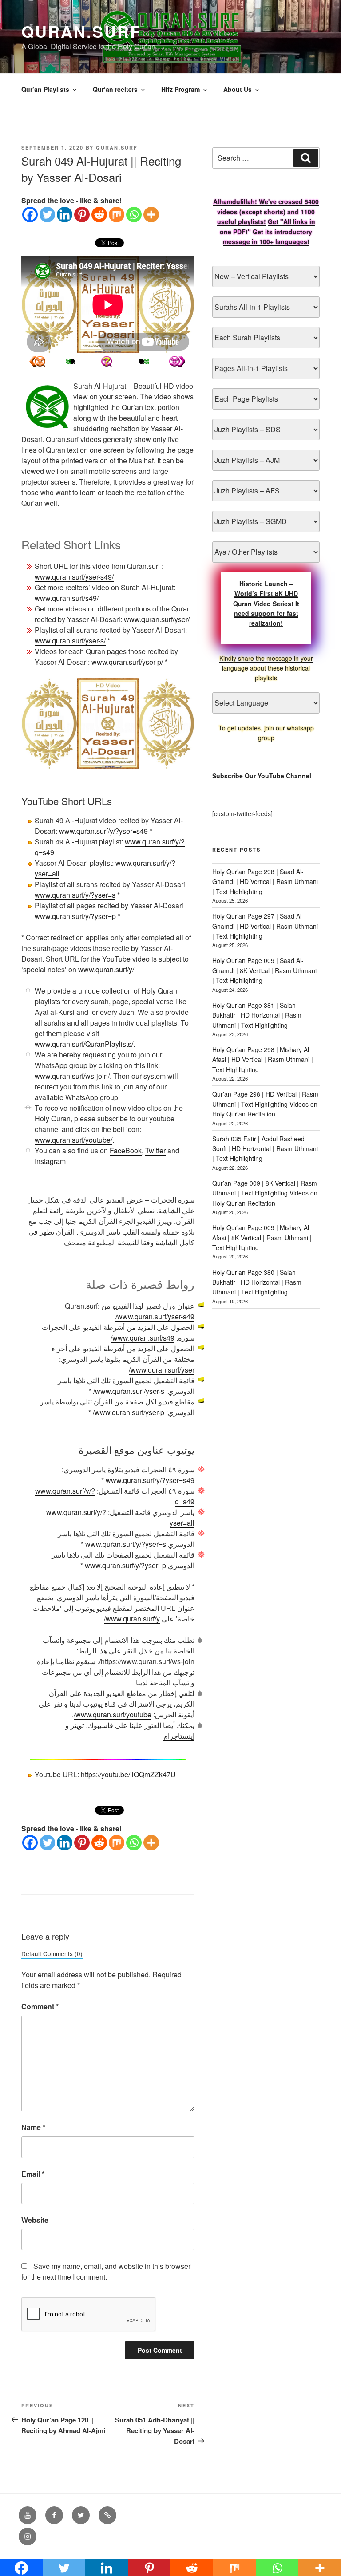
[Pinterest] (82, 215)
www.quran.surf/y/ (106, 969)
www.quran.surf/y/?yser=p (75, 916)
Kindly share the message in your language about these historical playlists (266, 668)
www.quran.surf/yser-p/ (127, 662)
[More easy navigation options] (107, 361)
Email (33, 2174)
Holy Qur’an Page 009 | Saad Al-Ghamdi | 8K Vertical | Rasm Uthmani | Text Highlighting (264, 970)
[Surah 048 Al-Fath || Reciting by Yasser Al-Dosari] (177, 361)
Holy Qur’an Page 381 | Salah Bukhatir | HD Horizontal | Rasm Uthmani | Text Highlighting (257, 1015)
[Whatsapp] (134, 215)
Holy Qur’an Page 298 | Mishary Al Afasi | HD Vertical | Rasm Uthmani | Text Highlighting (263, 1059)
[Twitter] (47, 215)
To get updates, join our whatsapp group (266, 733)
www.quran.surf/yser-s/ (70, 641)
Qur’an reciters (115, 89)
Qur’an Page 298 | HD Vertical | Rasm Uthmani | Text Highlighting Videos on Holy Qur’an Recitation (265, 1104)
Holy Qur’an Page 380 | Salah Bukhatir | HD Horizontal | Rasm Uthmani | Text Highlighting (257, 1282)
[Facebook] (30, 215)
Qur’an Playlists (45, 89)
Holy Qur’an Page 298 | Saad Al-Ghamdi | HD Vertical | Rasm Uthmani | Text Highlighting (265, 882)
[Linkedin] (65, 215)
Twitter (155, 1150)
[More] (151, 215)
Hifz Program (180, 89)
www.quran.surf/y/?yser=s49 (103, 831)
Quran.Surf (81, 31)
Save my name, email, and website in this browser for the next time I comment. (106, 2271)
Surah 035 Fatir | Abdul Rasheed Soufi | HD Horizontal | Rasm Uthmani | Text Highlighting (265, 1149)
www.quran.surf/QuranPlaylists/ (84, 1044)
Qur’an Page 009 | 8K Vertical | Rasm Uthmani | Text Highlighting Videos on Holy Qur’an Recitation (265, 1193)
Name (33, 2127)
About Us (238, 89)
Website (35, 2220)
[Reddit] (99, 215)
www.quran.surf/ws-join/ (72, 1076)
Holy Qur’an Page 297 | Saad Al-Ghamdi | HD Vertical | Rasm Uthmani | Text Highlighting (265, 926)
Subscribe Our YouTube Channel (262, 776)
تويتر (77, 1725)
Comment (40, 2006)
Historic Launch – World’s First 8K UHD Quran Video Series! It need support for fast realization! (266, 604)
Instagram (50, 1161)
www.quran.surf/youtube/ (73, 1140)
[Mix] (117, 215)
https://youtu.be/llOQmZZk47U (128, 1774)
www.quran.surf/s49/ (67, 598)
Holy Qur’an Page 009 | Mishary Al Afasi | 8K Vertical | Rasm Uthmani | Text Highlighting (262, 1237)
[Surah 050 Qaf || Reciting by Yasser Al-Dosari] (37, 361)
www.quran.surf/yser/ (157, 619)
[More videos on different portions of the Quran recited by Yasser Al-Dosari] (141, 361)
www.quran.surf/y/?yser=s (75, 895)
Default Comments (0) (52, 1953)
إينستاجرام (179, 1736)
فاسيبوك (101, 1725)
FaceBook (126, 1150)
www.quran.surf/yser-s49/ (74, 577)
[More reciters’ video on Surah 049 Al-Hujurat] (72, 361)
